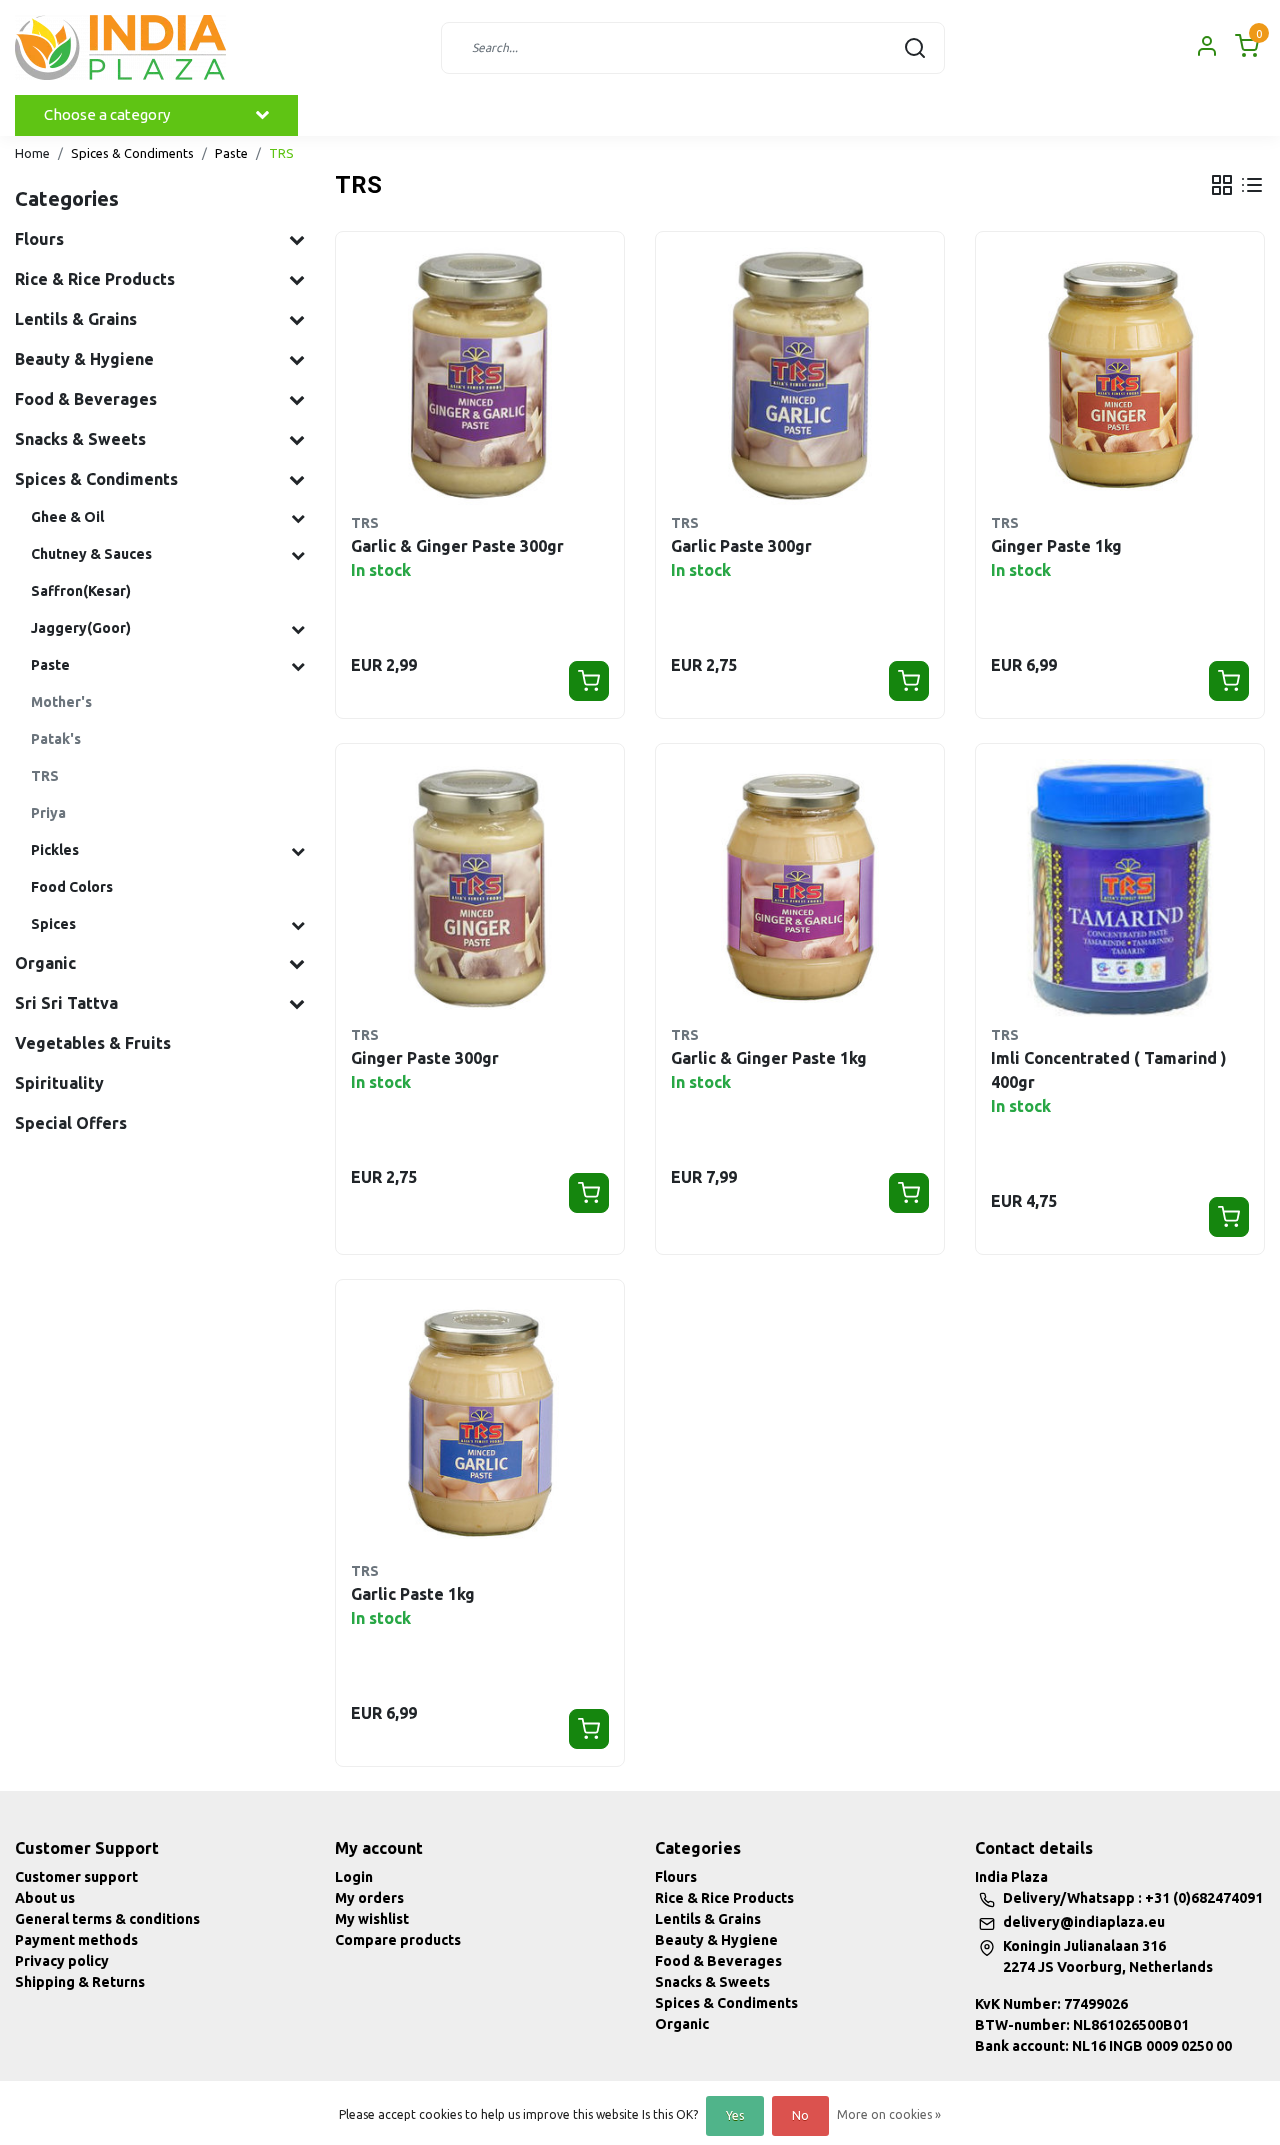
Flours (676, 1877)
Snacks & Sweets (712, 1982)
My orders (369, 1898)
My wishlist (372, 1919)
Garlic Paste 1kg (413, 1594)
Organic (682, 2024)
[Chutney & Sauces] (298, 555)
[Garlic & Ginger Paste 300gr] (480, 376)
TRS (281, 153)
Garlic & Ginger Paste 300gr (457, 546)
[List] (1252, 185)
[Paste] (298, 666)
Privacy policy (62, 1961)
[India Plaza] (120, 47)
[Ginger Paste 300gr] (480, 888)
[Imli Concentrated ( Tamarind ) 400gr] (1120, 888)
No (800, 2115)
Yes (735, 2115)
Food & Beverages (718, 1961)
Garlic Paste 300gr (741, 546)
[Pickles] (298, 851)
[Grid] (1222, 185)
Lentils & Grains (708, 1919)
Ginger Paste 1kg (1056, 546)
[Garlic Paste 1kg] (480, 1424)
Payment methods (76, 1940)
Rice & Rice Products (724, 1898)
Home (32, 153)
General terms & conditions (107, 1919)
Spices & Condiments (132, 153)
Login (354, 1877)
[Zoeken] (915, 48)
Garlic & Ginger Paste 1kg (769, 1058)
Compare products (398, 1940)
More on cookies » (889, 2114)
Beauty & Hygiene (716, 1940)
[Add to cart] (589, 681)
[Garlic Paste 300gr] (800, 376)
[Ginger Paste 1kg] (1120, 376)
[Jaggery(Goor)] (298, 629)
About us (45, 1898)
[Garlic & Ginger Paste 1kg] (800, 888)
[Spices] (298, 925)
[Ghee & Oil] (298, 518)
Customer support (76, 1877)
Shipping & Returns (80, 1982)
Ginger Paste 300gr (425, 1058)
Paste (231, 153)
